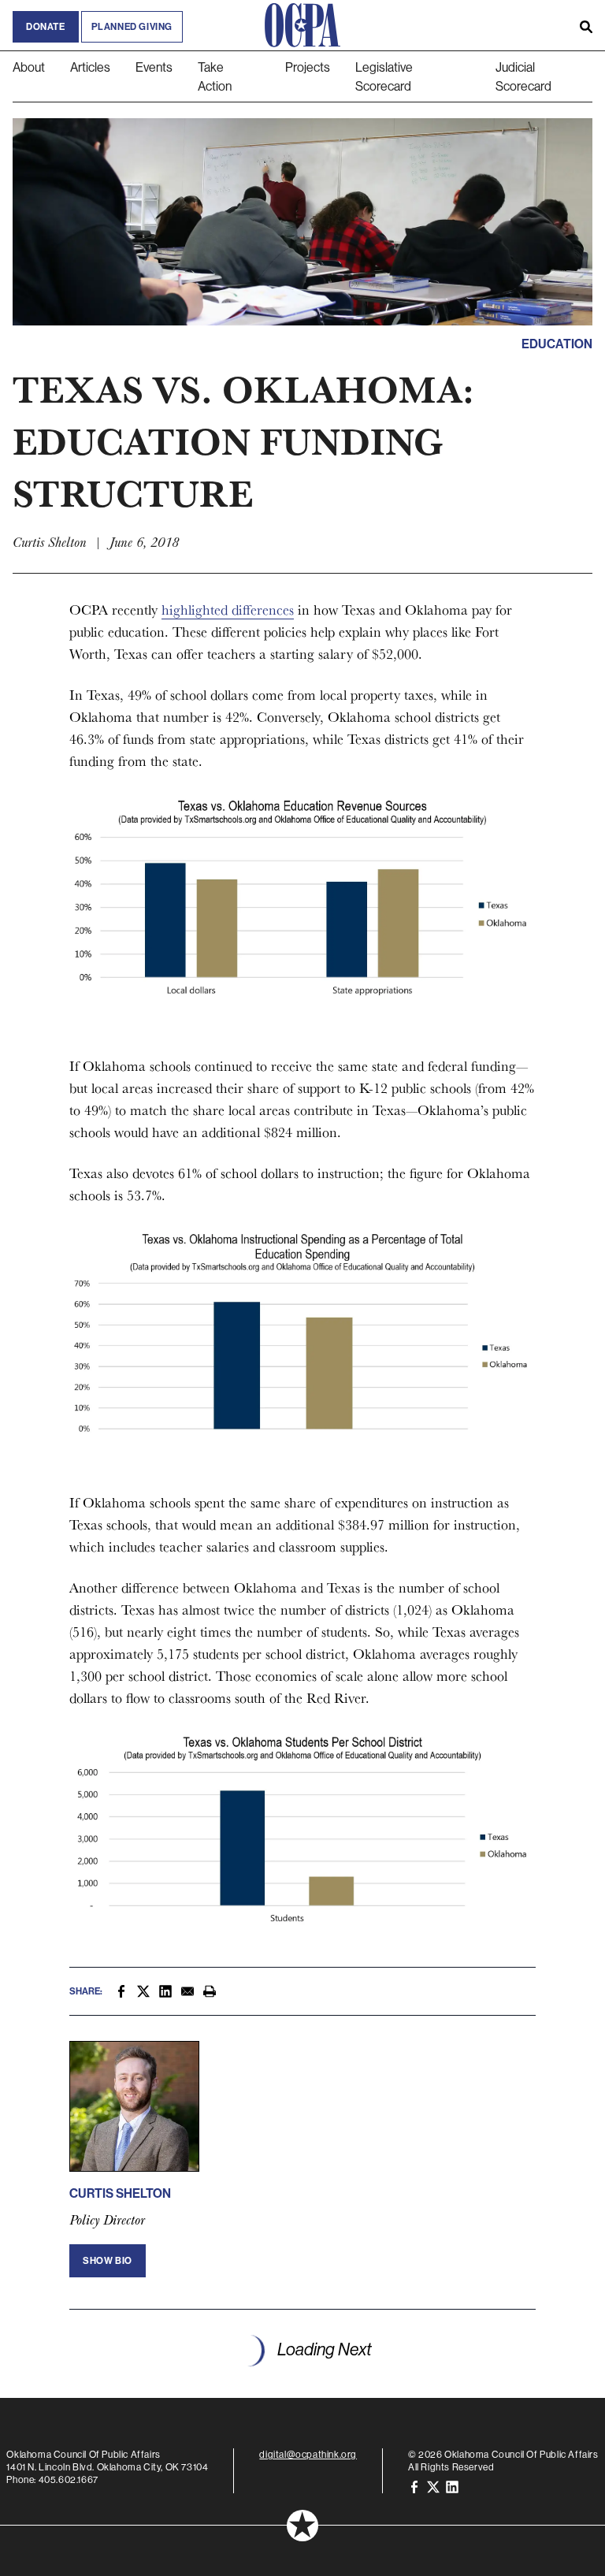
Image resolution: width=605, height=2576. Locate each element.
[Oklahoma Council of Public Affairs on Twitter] (433, 2486)
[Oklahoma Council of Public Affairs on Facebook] (414, 2486)
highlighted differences (228, 610)
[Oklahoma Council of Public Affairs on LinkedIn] (452, 2486)
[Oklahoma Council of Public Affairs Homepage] (302, 25)
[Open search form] (586, 25)
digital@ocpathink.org (308, 2454)
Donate (46, 27)
